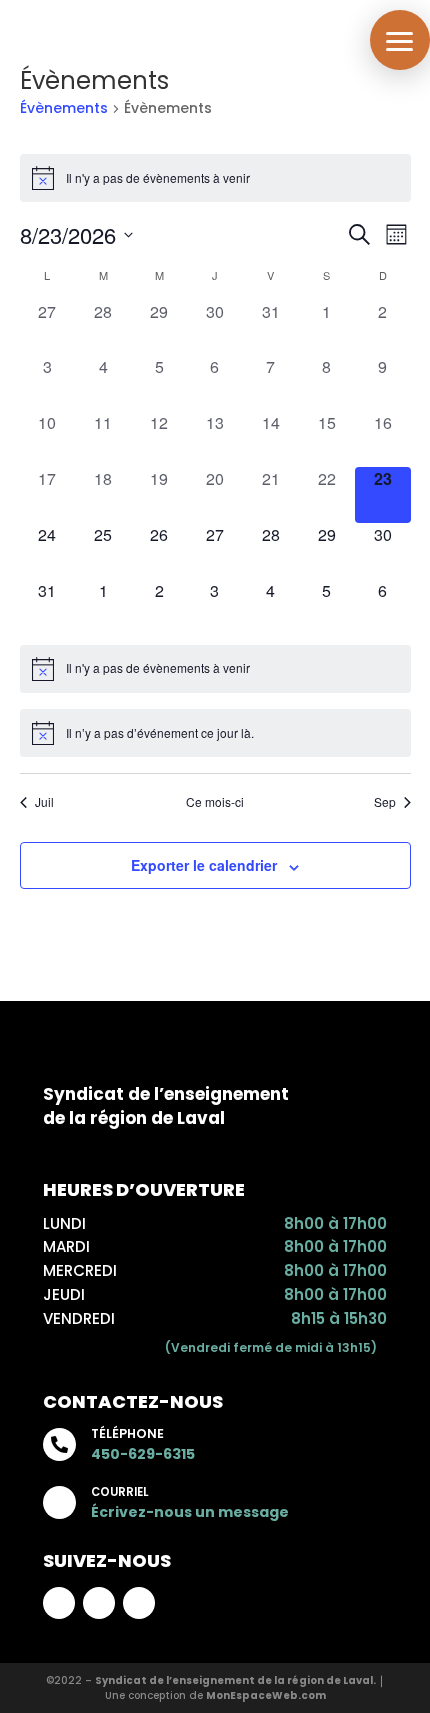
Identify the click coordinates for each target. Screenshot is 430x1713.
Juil (44, 802)
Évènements (64, 108)
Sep (385, 802)
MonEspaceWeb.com (266, 1695)
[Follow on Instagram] (99, 1603)
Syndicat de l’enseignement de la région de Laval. (235, 1680)
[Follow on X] (139, 1603)
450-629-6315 (143, 1454)
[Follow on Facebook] (59, 1603)
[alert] (215, 178)
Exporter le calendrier (204, 865)
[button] (400, 40)
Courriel (119, 1492)
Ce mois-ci (215, 802)
